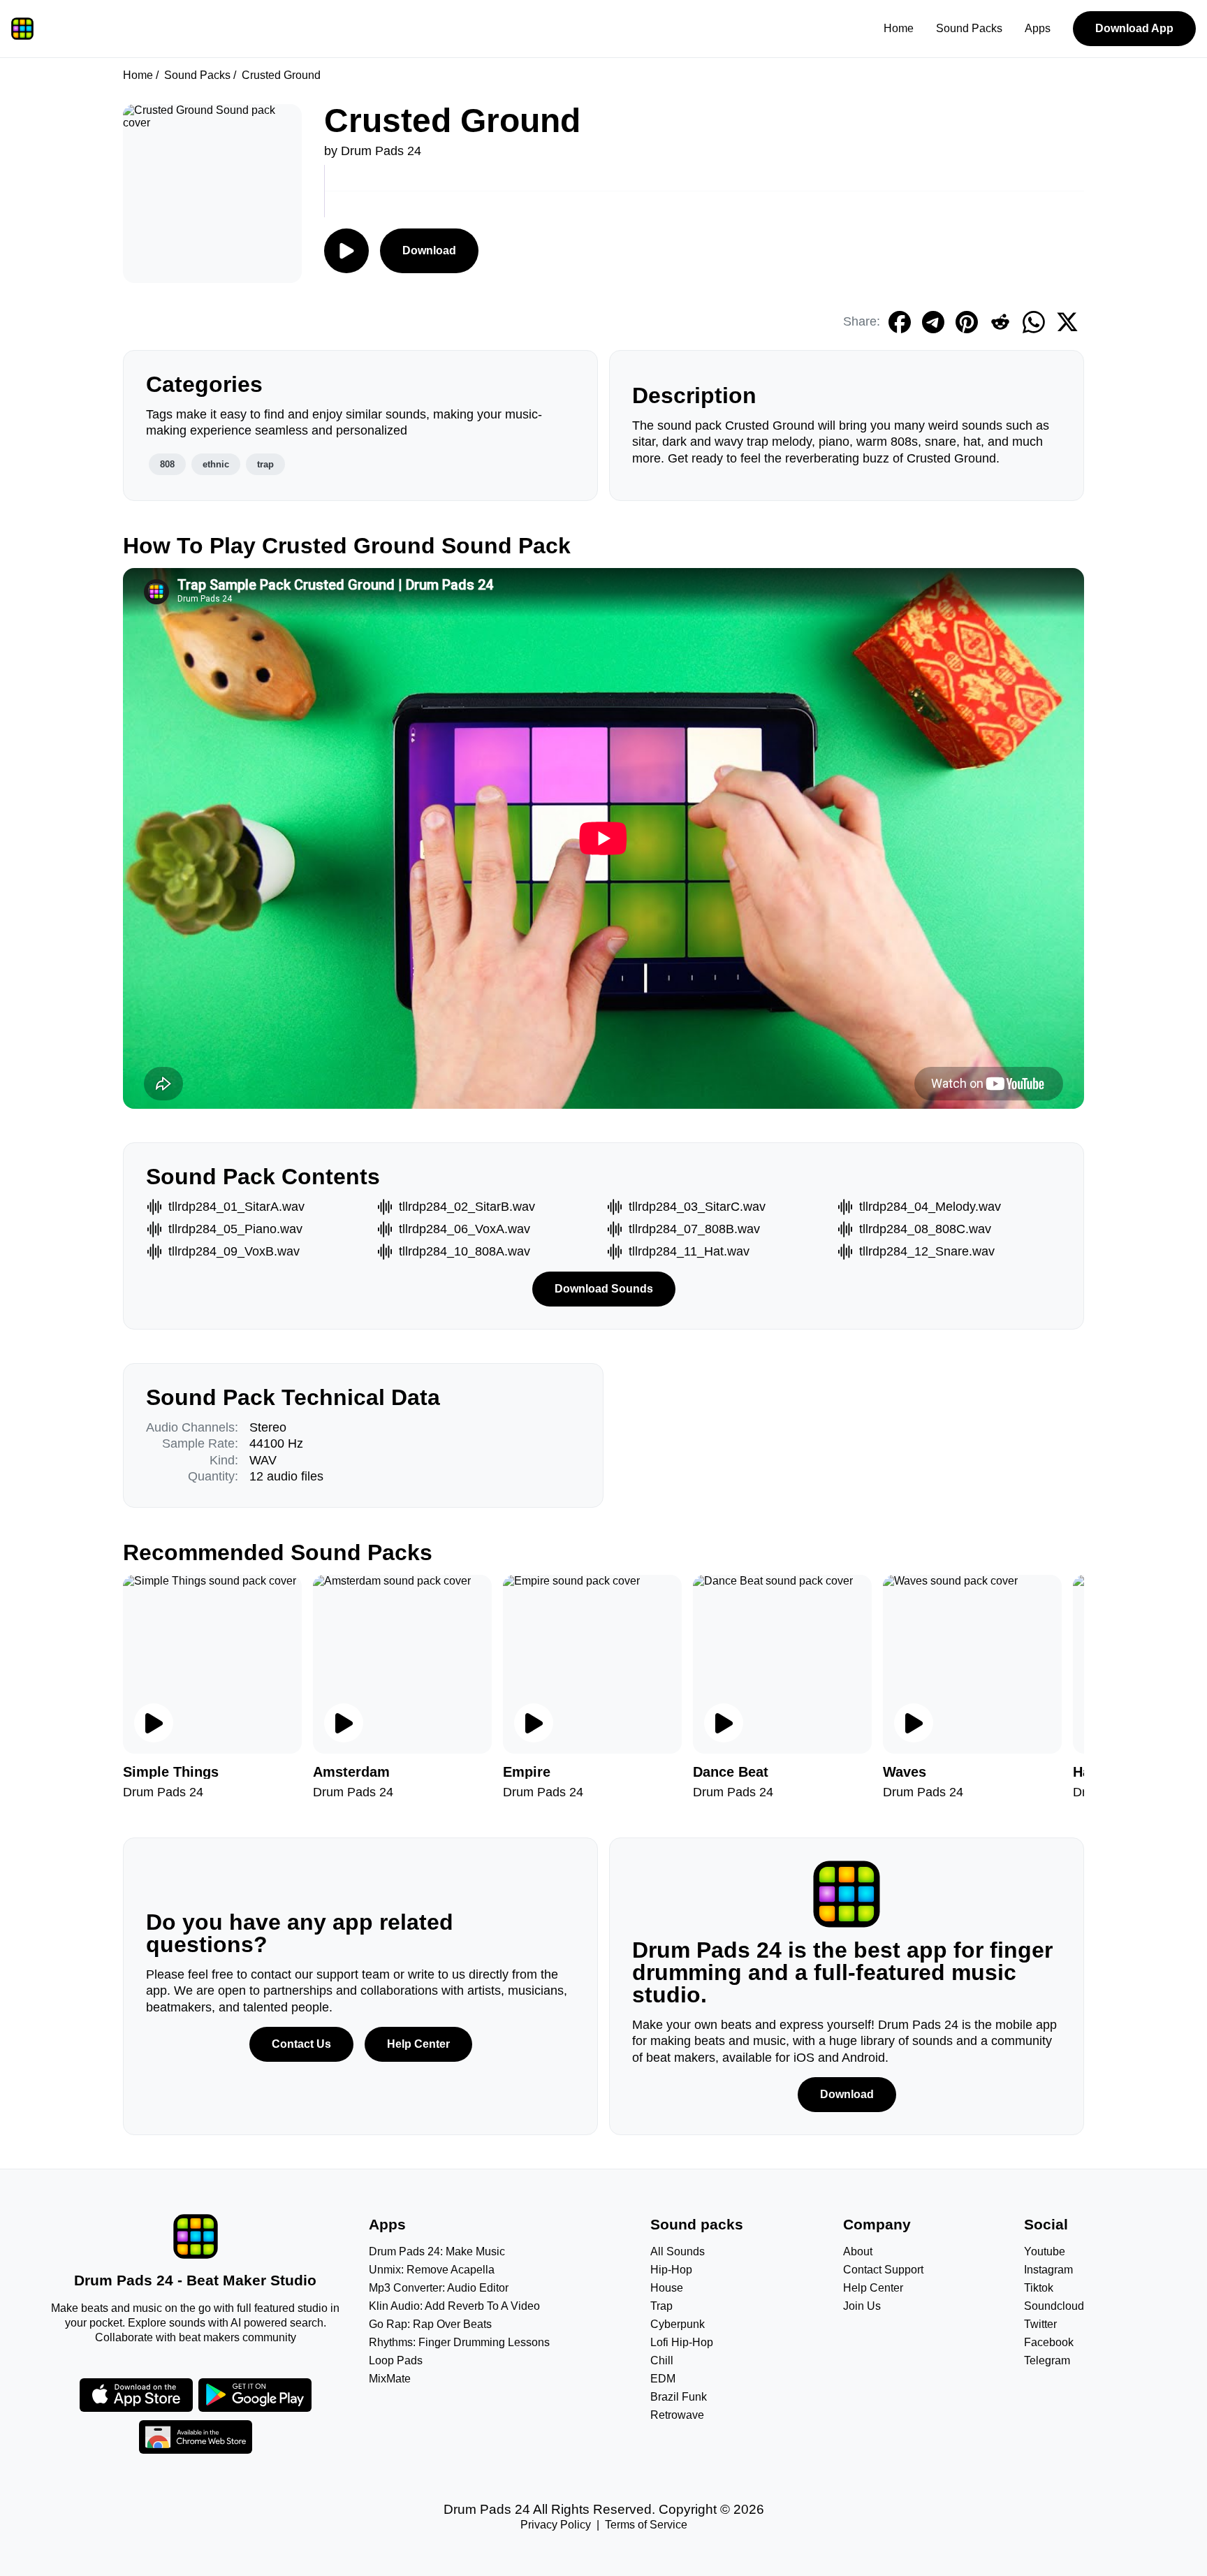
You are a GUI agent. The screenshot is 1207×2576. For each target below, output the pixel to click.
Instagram (1048, 2270)
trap (265, 464)
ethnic (216, 464)
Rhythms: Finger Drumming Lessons (459, 2342)
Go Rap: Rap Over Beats (430, 2324)
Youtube (1045, 2251)
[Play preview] (154, 1723)
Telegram (1047, 2360)
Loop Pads (396, 2360)
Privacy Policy (556, 2525)
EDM (663, 2379)
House (667, 2288)
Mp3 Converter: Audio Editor (439, 2288)
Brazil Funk (679, 2397)
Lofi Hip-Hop (682, 2342)
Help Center (418, 2044)
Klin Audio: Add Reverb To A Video (454, 2306)
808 (167, 464)
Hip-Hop (671, 2270)
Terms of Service (646, 2525)
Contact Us (301, 2044)
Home (899, 28)
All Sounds (678, 2251)
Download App (1134, 28)
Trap (661, 2306)
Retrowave (677, 2415)
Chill (662, 2360)
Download (429, 250)
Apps (1038, 28)
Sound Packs (969, 28)
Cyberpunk (678, 2324)
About (858, 2251)
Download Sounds (604, 1289)
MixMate (390, 2379)
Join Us (862, 2306)
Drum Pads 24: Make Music (437, 2251)
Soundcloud (1054, 2306)
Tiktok (1039, 2288)
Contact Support (883, 2270)
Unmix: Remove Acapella (432, 2270)
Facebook (1049, 2342)
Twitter (1040, 2324)
